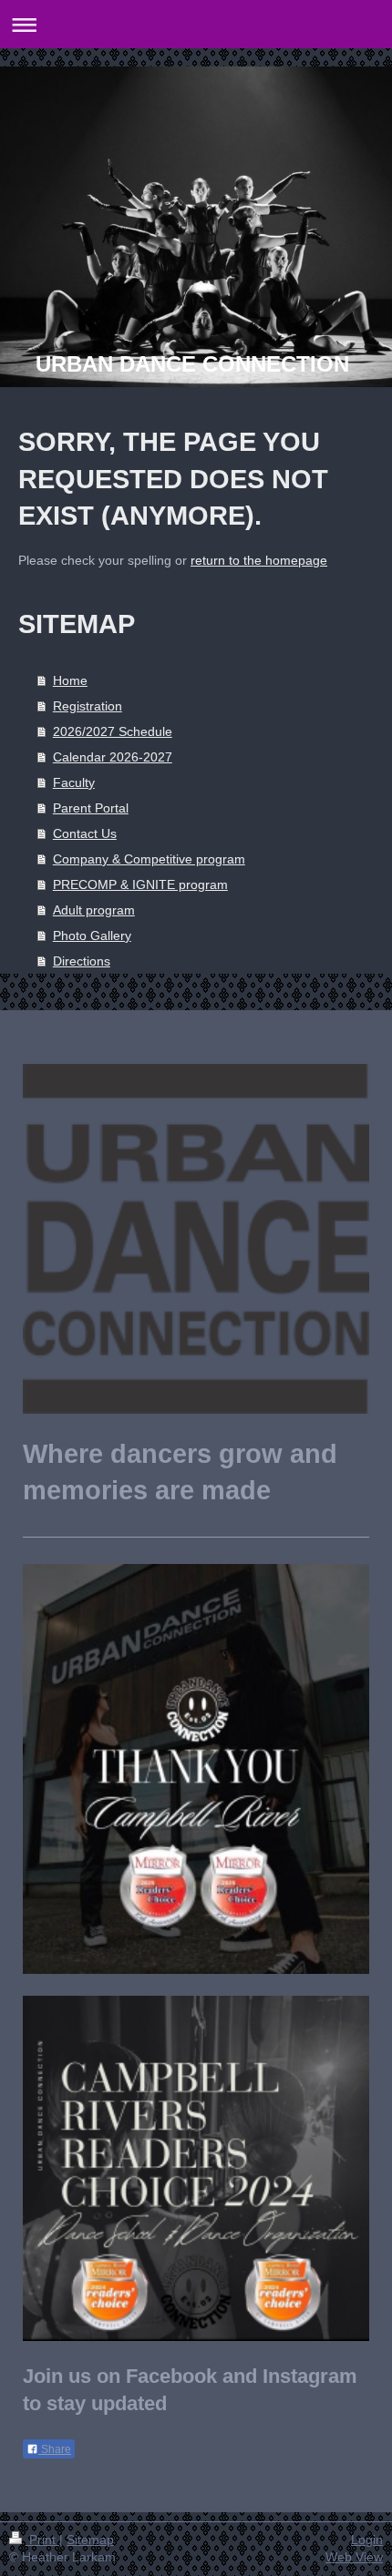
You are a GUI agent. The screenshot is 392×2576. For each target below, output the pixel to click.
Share (55, 2449)
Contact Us (85, 833)
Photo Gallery (92, 935)
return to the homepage (259, 560)
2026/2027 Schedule (113, 731)
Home (70, 680)
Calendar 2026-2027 (113, 757)
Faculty (74, 782)
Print (42, 2540)
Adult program (94, 910)
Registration (88, 706)
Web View (354, 2557)
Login (367, 2540)
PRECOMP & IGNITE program (140, 884)
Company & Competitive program (149, 859)
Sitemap (90, 2540)
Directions (82, 961)
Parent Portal (91, 808)
